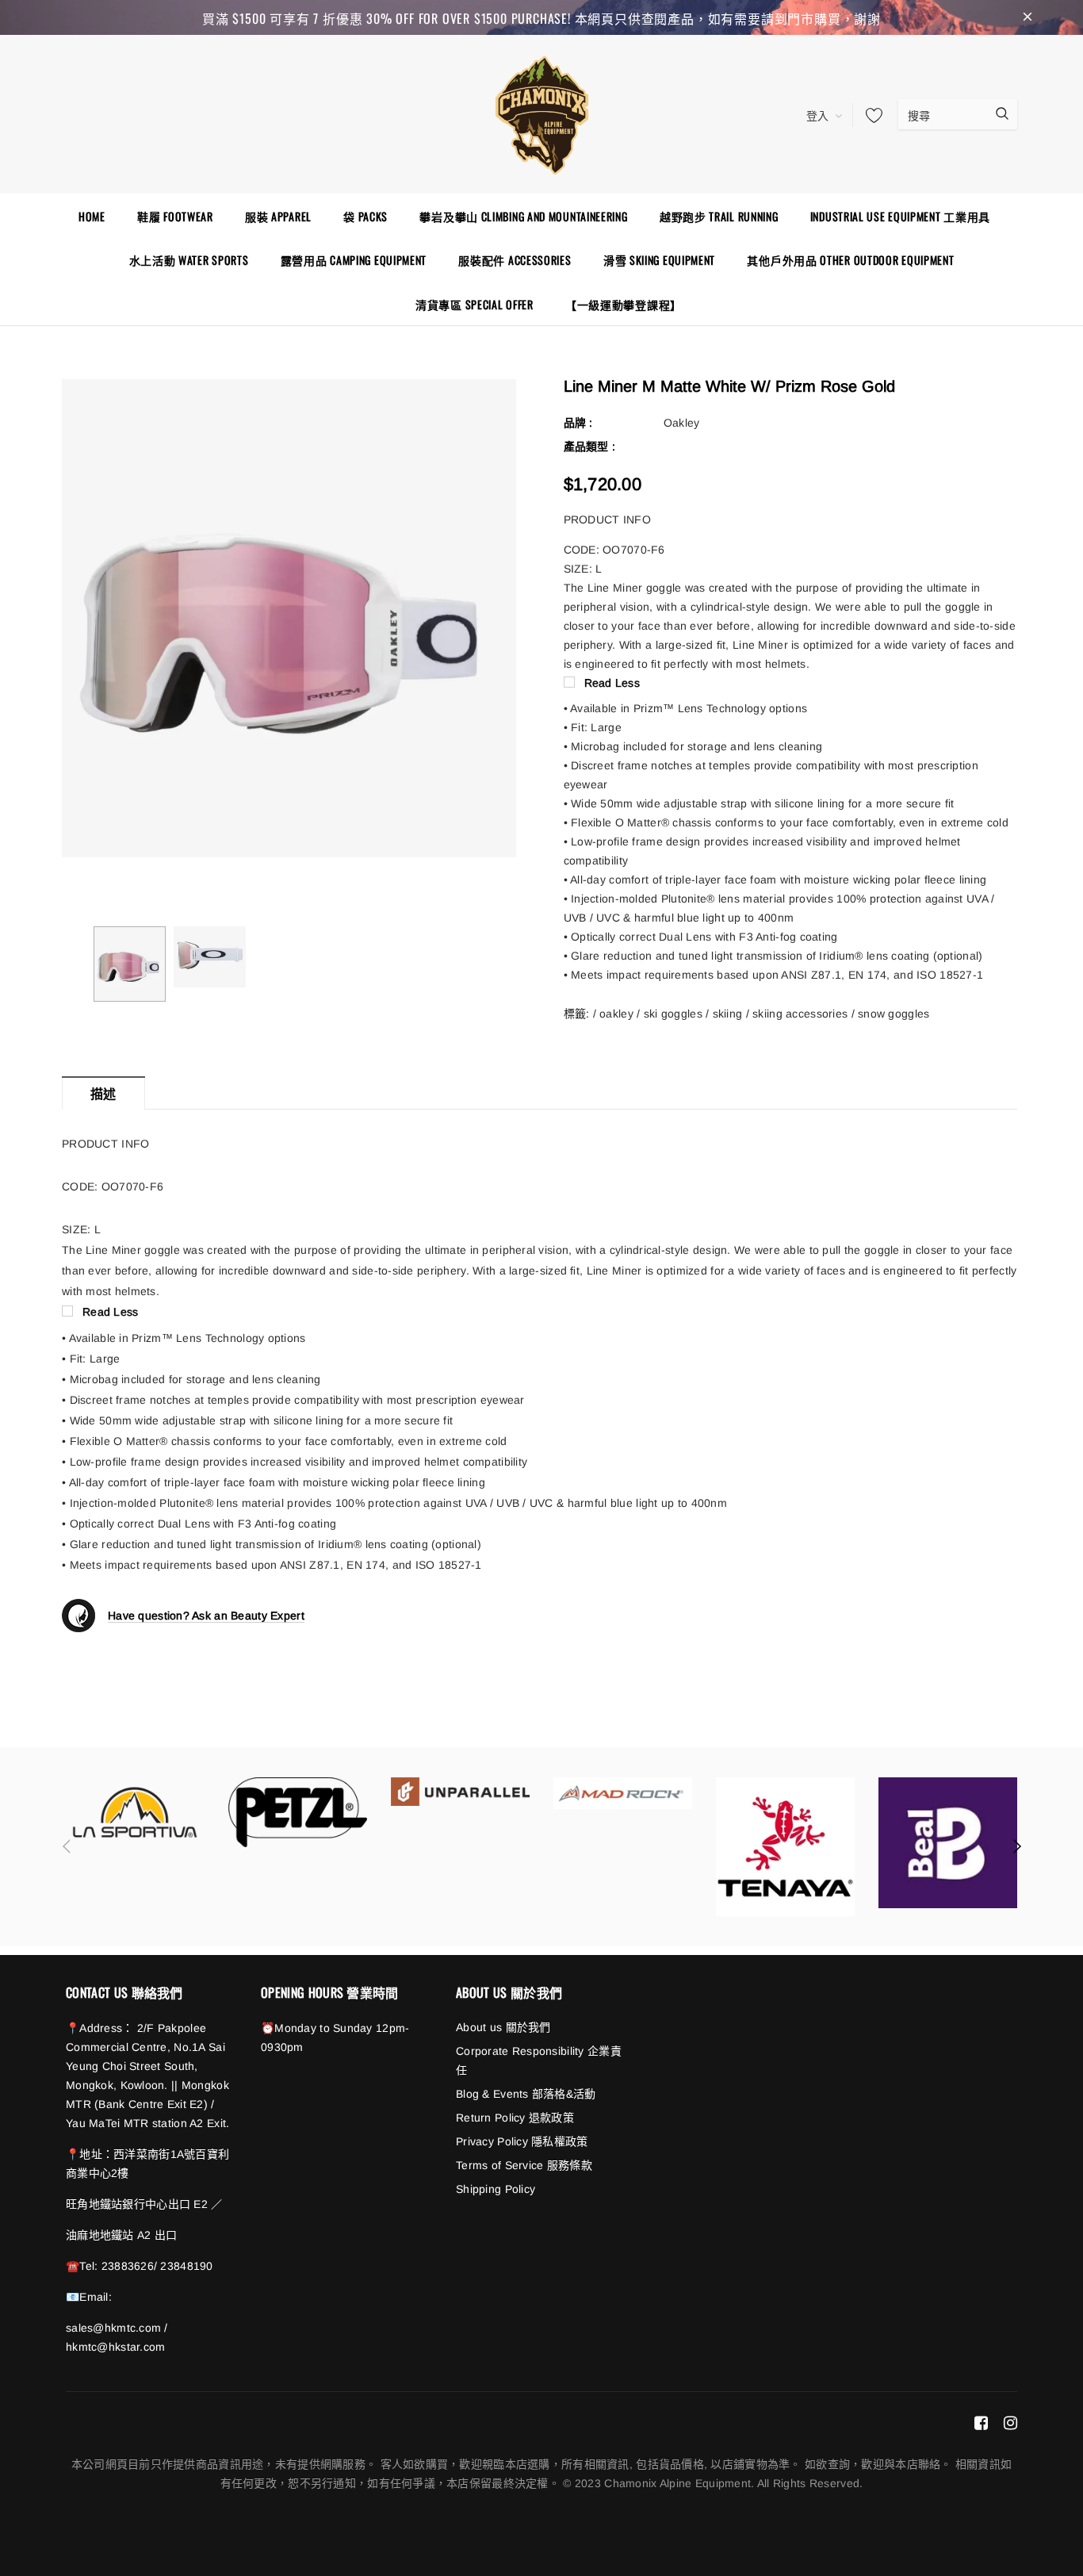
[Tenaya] (785, 1847)
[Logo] (541, 113)
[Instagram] (1010, 2422)
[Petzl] (298, 1812)
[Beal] (948, 1843)
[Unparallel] (460, 1792)
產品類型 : (590, 447)
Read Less (612, 683)
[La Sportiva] (135, 1812)
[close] (1028, 17)
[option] (289, 618)
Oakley (682, 423)
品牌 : (578, 423)
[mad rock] (623, 1793)
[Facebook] (981, 2422)
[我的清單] (870, 115)
